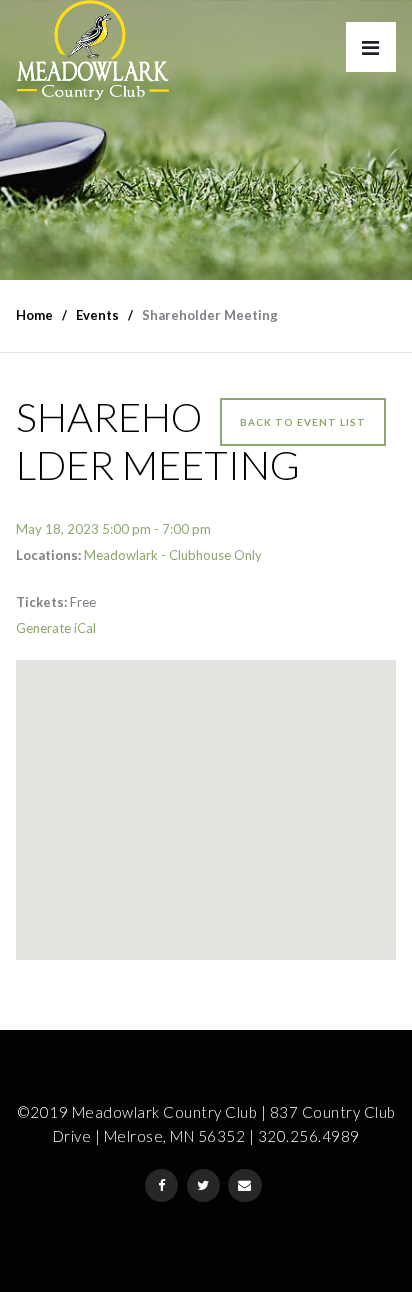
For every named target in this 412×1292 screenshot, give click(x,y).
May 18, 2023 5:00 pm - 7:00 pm (113, 529)
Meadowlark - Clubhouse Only (173, 555)
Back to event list (303, 422)
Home (34, 315)
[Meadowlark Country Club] (92, 50)
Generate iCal (56, 628)
